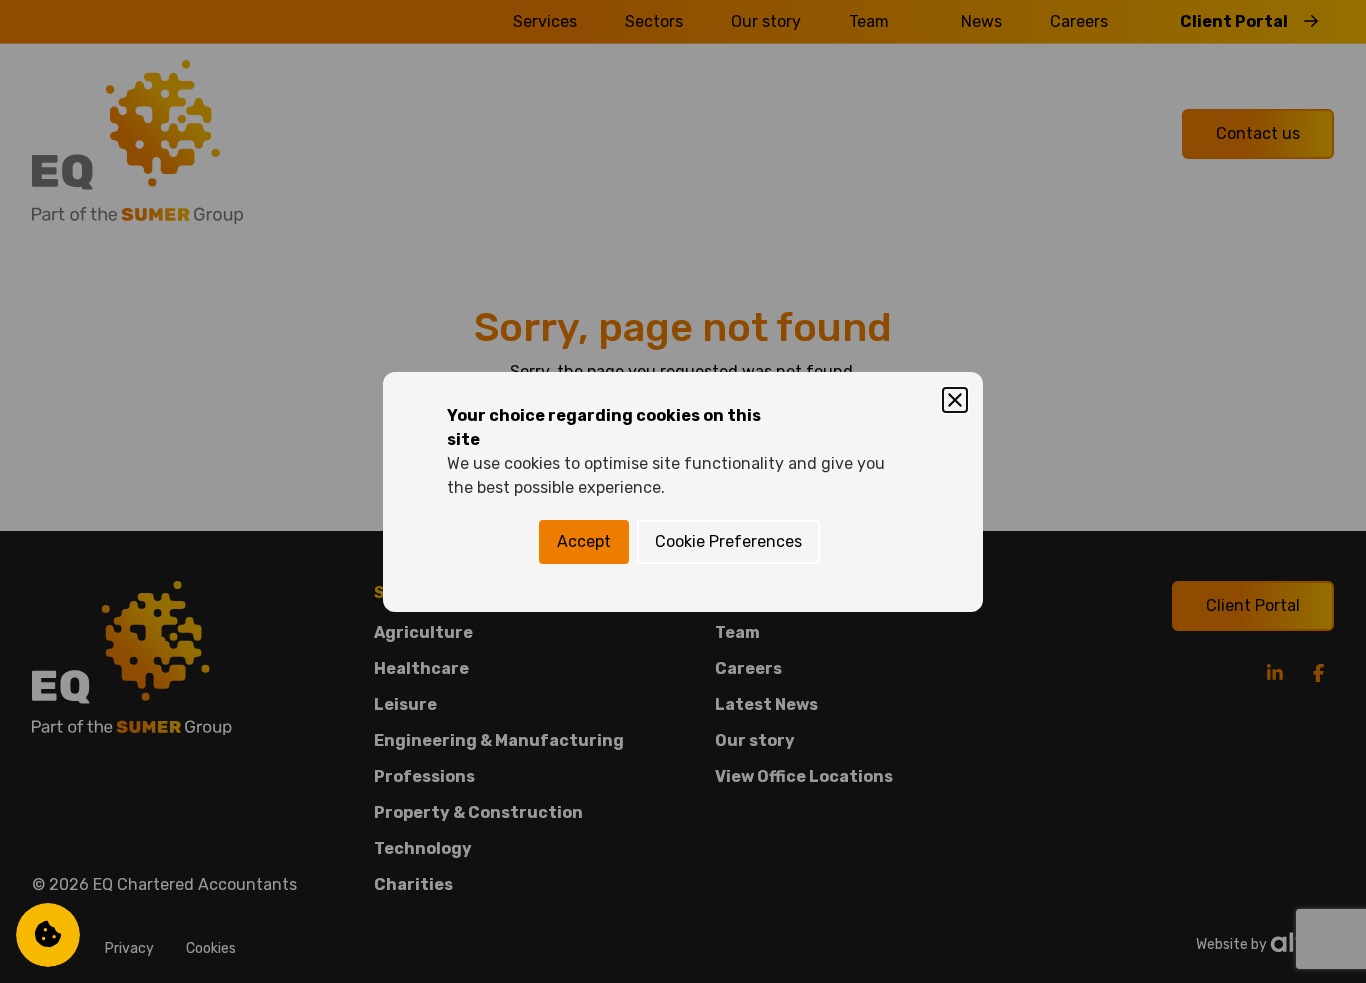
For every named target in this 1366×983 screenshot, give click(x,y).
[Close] (955, 400)
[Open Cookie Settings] (48, 935)
